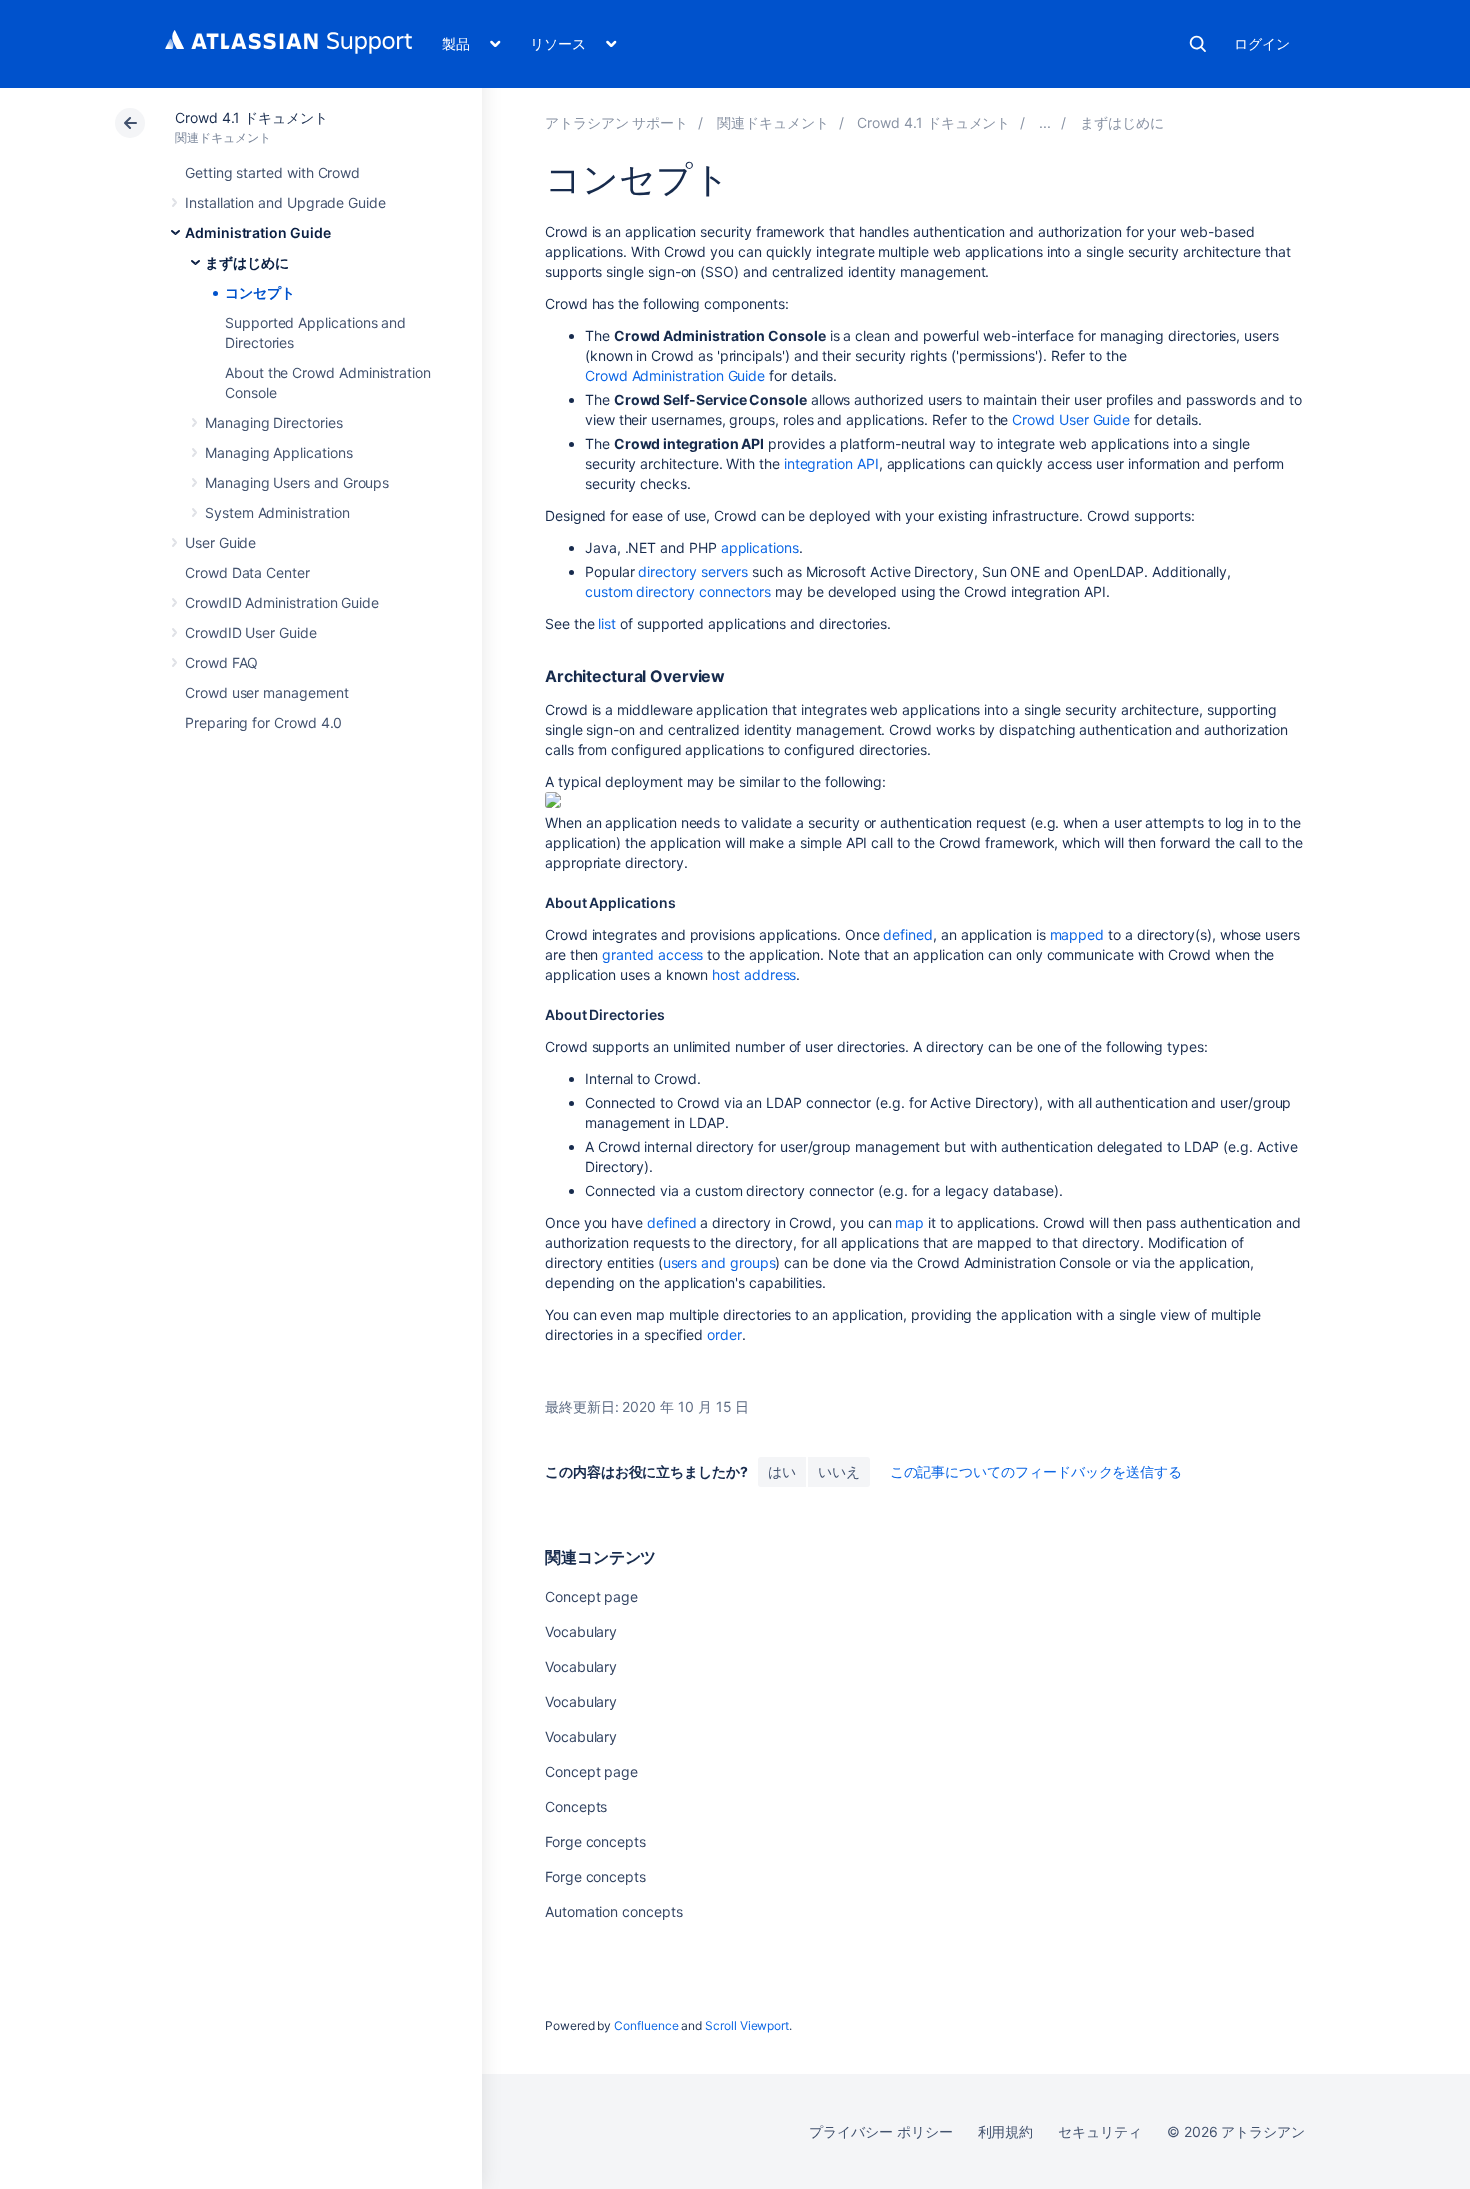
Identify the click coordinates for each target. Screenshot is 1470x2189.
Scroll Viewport (747, 2025)
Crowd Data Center (247, 572)
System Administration (277, 512)
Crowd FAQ (221, 662)
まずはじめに (247, 262)
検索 (1198, 44)
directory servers (693, 571)
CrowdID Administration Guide (282, 602)
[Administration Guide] (1045, 122)
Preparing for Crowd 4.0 (263, 722)
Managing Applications (279, 452)
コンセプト (260, 292)
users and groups (719, 1262)
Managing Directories (274, 422)
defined (908, 934)
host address (754, 974)
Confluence (646, 2025)
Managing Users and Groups (297, 482)
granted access (652, 954)
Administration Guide (258, 232)
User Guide (220, 542)
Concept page (591, 1596)
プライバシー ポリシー (880, 2131)
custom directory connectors (678, 591)
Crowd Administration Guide (675, 375)
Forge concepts (595, 1841)
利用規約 (1006, 2131)
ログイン (1262, 43)
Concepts (576, 1806)
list (607, 623)
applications (760, 547)
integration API (831, 463)
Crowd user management (267, 692)
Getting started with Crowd (272, 172)
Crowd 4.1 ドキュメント (251, 117)
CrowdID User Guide (251, 632)
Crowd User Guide (1071, 419)
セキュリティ (1100, 2131)
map (909, 1222)
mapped (1077, 934)
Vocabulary (581, 1631)
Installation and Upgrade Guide (285, 202)
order (724, 1334)
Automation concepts (614, 1911)
